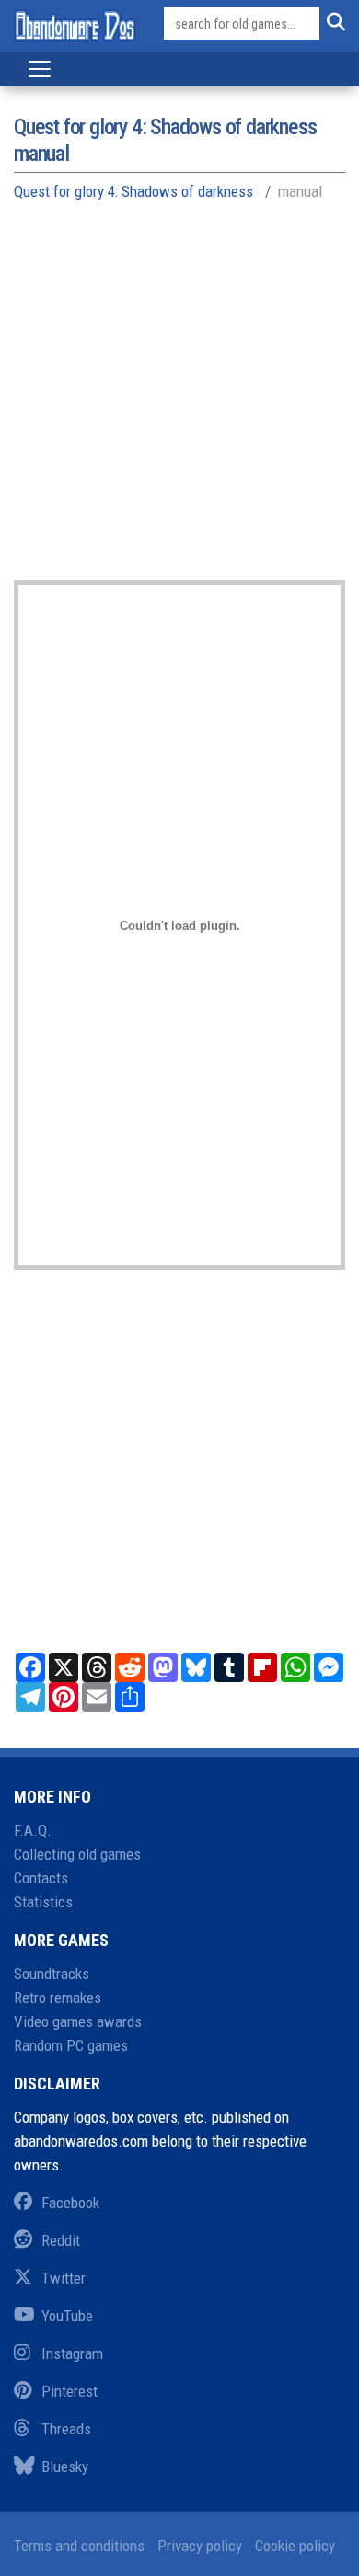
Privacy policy (200, 2546)
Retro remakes (58, 1998)
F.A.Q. (33, 1830)
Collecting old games (77, 1854)
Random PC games (71, 2045)
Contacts (41, 1878)
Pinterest (69, 2391)
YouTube (67, 2316)
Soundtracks (52, 1974)
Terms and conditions (79, 2546)
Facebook (70, 2203)
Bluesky (65, 2467)
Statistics (43, 1902)
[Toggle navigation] (40, 69)
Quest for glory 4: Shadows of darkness (133, 191)
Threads (66, 2429)
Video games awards (78, 2021)
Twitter (64, 2278)
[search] (332, 24)
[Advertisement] (179, 401)
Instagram (72, 2353)
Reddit (61, 2240)
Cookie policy (295, 2546)
